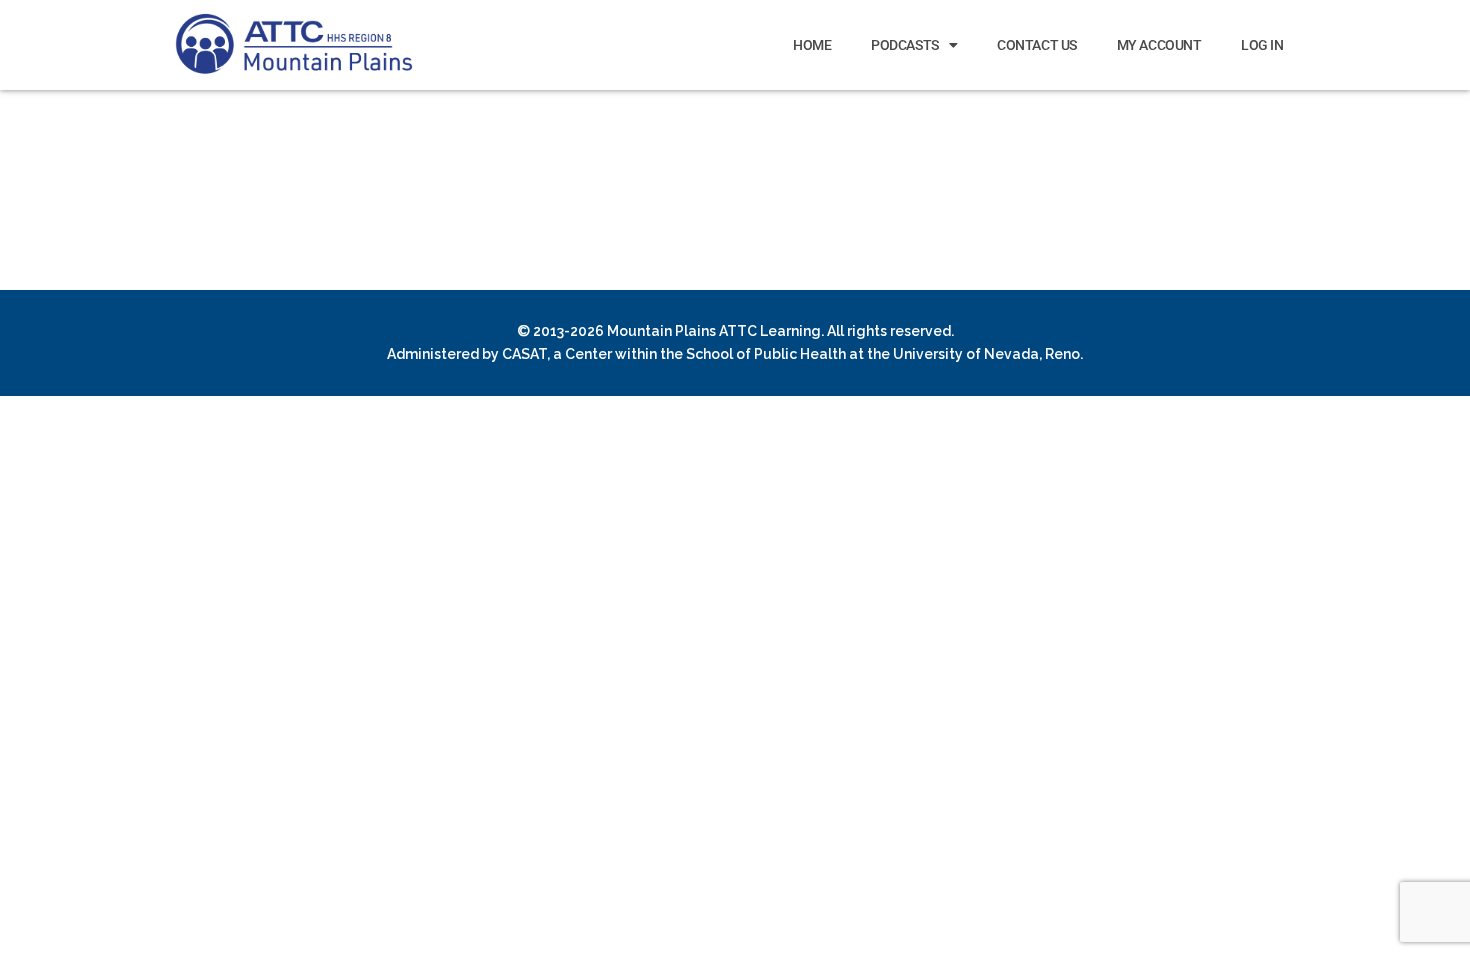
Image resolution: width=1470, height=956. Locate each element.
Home (812, 45)
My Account (1159, 45)
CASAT (524, 354)
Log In (1262, 45)
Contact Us (1037, 45)
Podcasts (904, 45)
